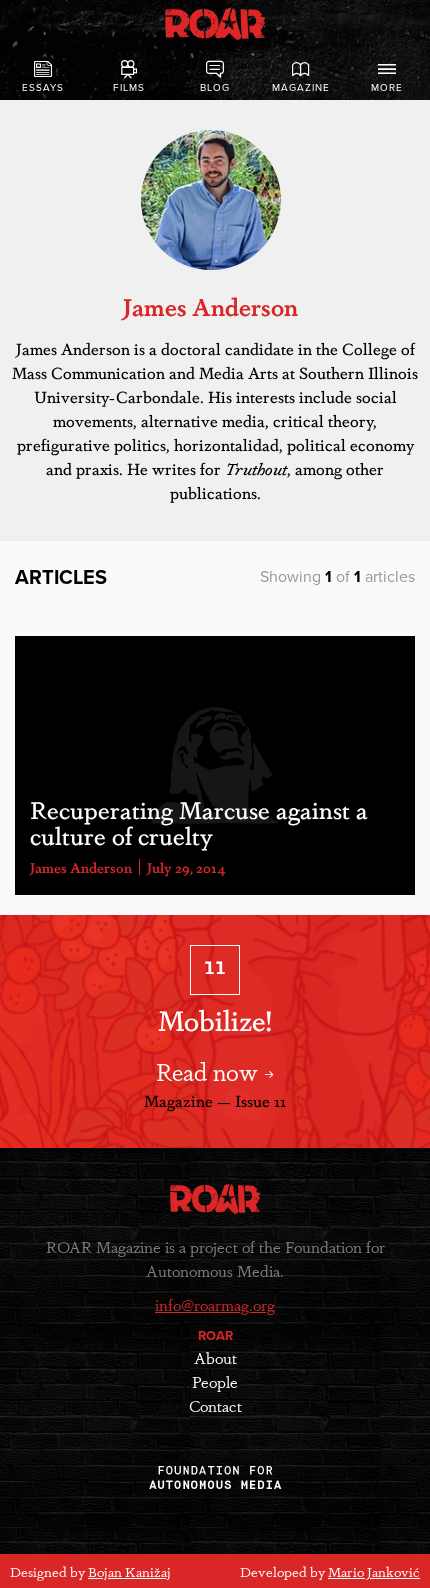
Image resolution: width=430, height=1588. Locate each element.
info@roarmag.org (215, 1304)
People (215, 1381)
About (215, 1357)
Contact (215, 1405)
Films (129, 88)
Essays (43, 88)
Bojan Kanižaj (129, 1571)
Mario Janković (374, 1571)
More (387, 88)
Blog (215, 88)
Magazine (301, 88)
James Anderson (81, 867)
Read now (210, 1070)
